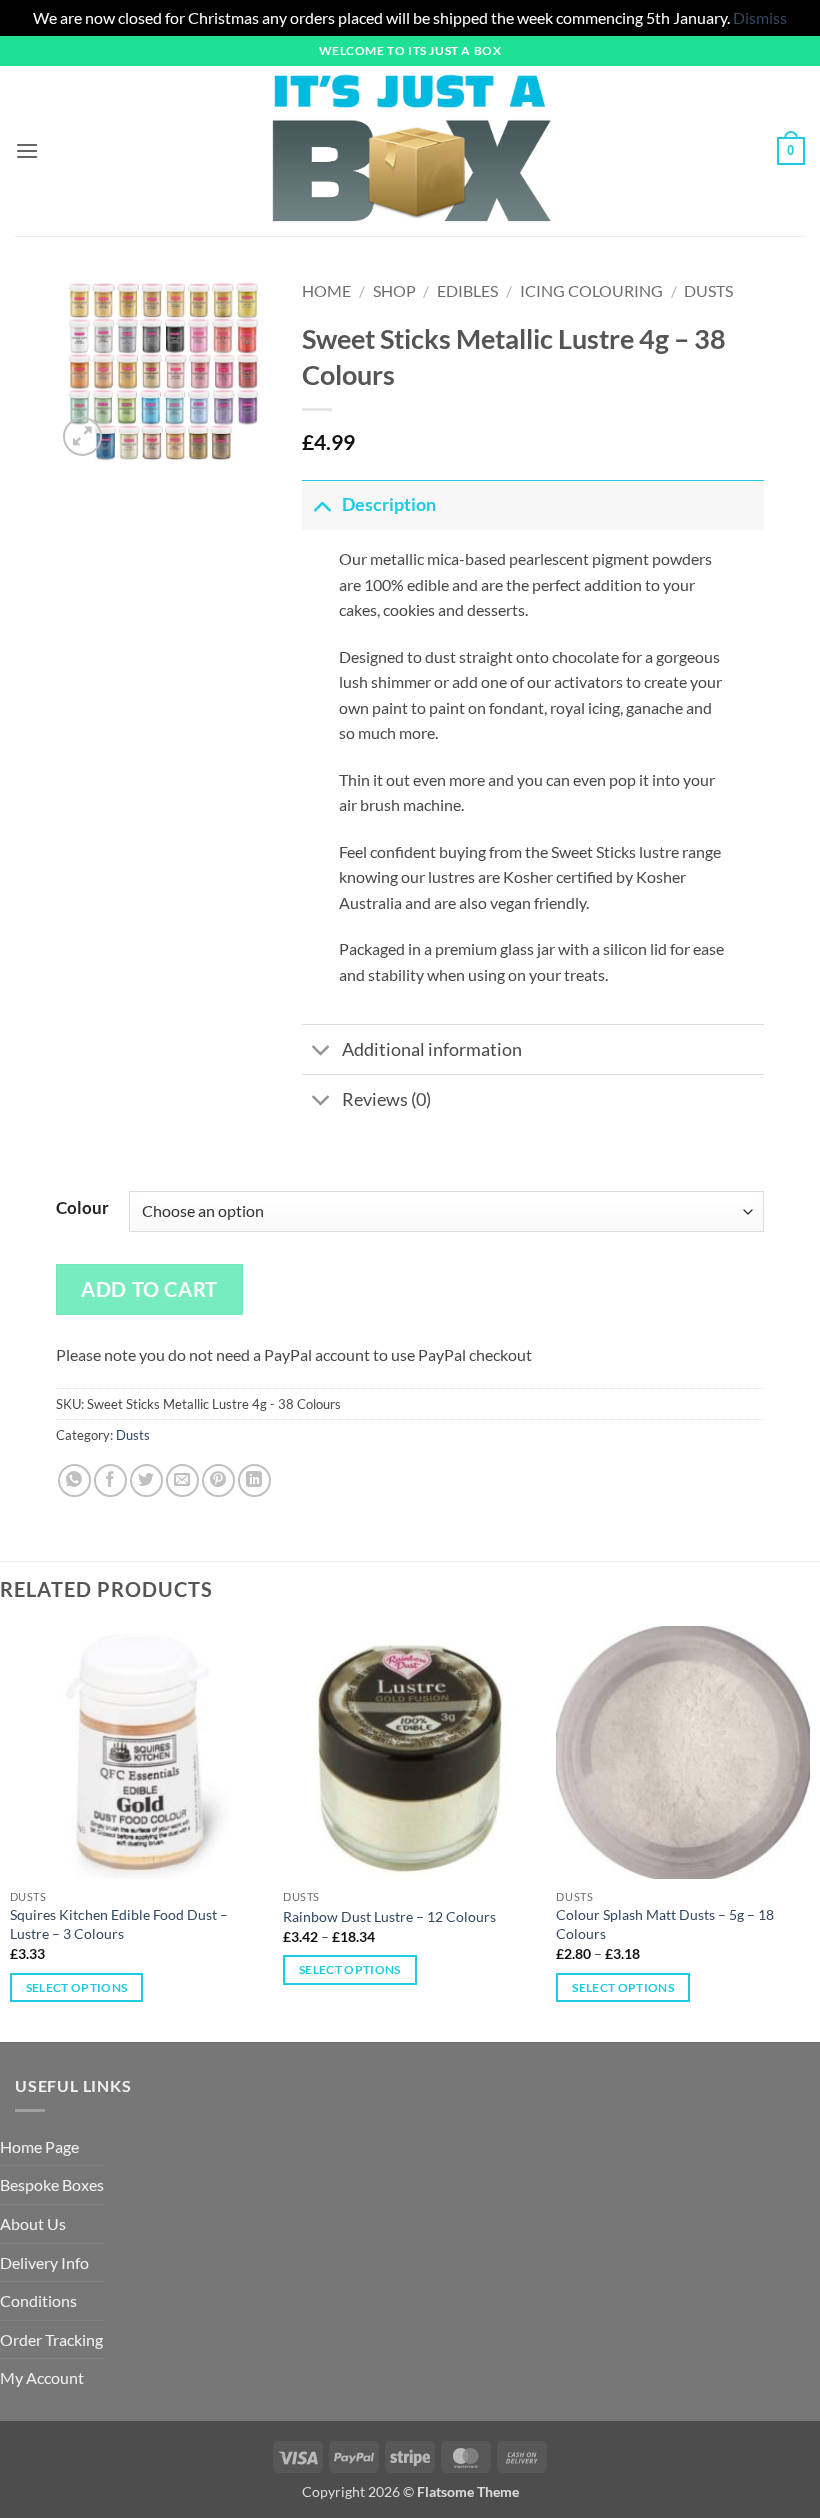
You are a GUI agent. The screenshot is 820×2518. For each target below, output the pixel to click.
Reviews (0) (386, 1099)
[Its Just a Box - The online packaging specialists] (410, 151)
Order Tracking (51, 2339)
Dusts (708, 290)
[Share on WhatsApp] (74, 1480)
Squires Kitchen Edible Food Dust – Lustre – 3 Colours (119, 1924)
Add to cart (149, 1289)
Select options (77, 1987)
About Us (33, 2223)
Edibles (467, 290)
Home (326, 290)
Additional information (432, 1049)
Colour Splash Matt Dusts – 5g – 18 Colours (665, 1924)
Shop (394, 290)
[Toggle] (321, 504)
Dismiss (760, 17)
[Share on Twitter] (146, 1480)
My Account (42, 2377)
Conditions (38, 2300)
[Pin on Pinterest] (218, 1480)
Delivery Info (44, 2262)
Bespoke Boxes (52, 2184)
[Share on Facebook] (110, 1480)
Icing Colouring (591, 290)
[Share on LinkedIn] (254, 1480)
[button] (27, 150)
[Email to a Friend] (182, 1480)
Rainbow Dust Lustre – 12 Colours (389, 1916)
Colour (82, 1208)
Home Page (39, 2146)
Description (389, 504)
